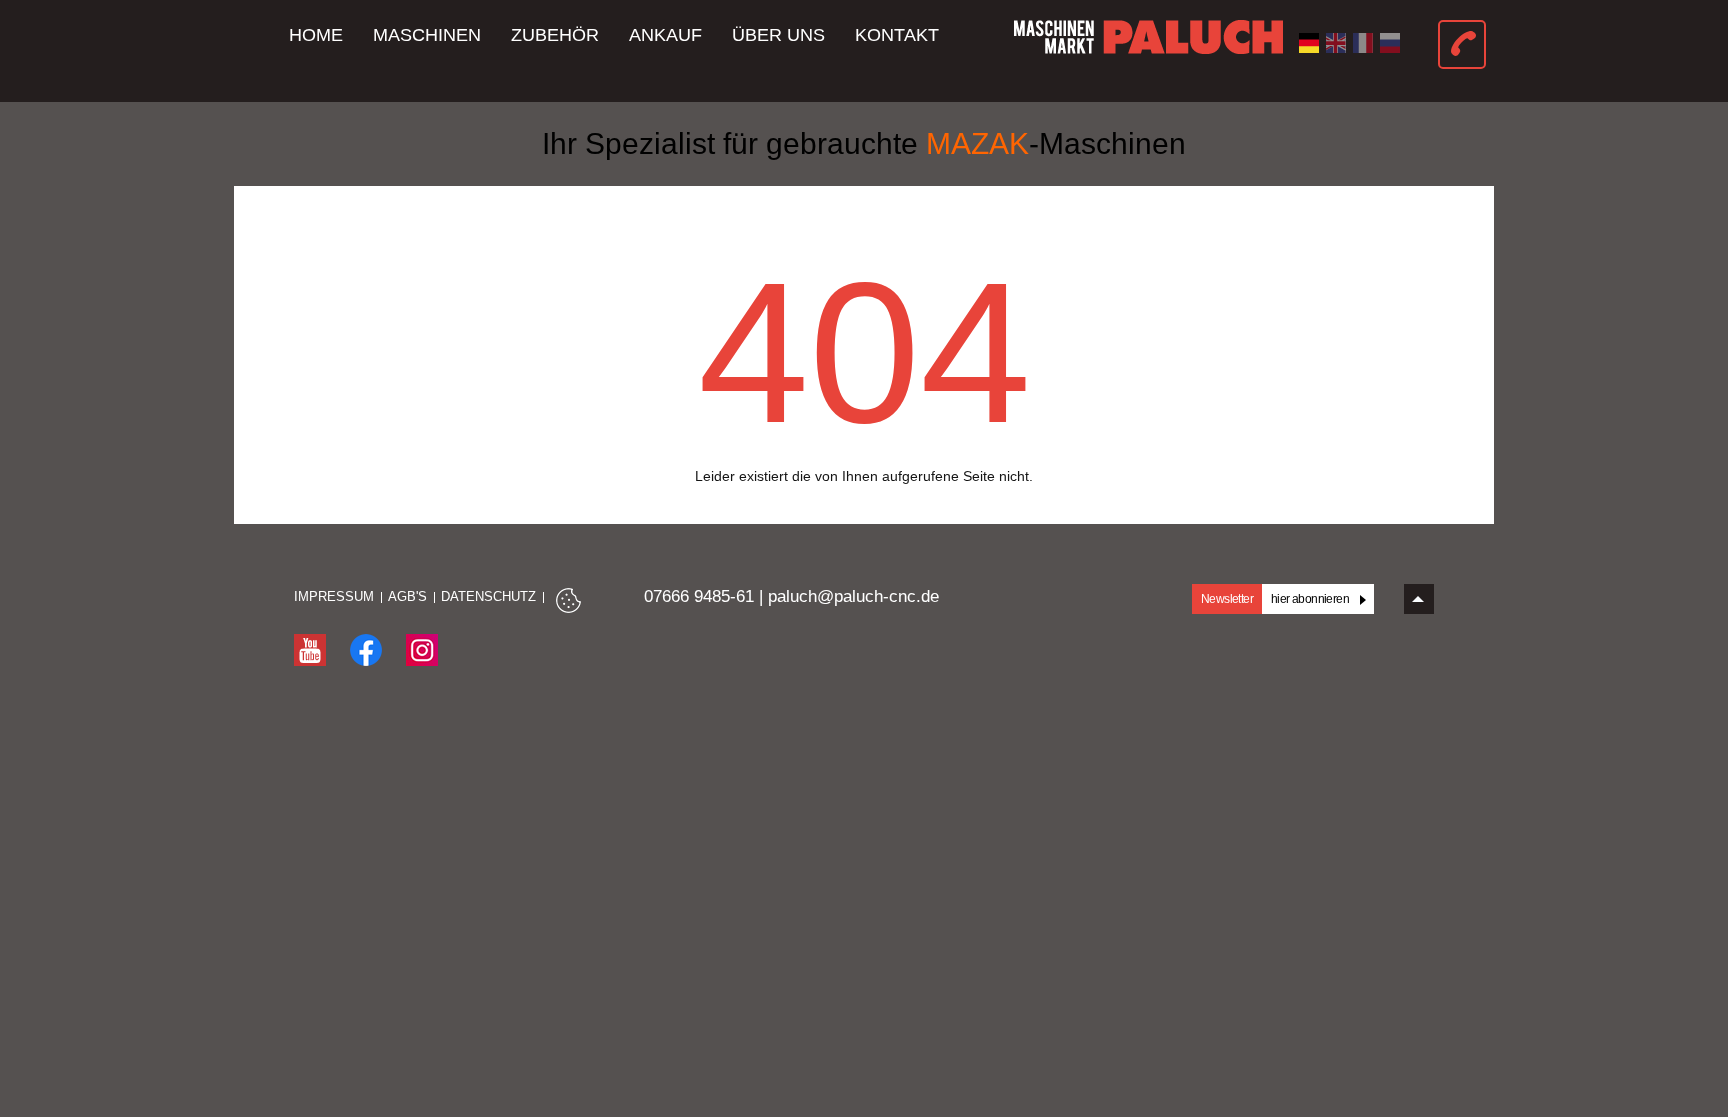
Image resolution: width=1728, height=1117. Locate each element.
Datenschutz (488, 596)
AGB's (407, 596)
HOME (316, 35)
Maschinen (427, 35)
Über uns (778, 35)
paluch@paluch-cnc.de (853, 596)
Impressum (334, 596)
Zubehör (555, 35)
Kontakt (897, 35)
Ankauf (665, 35)
